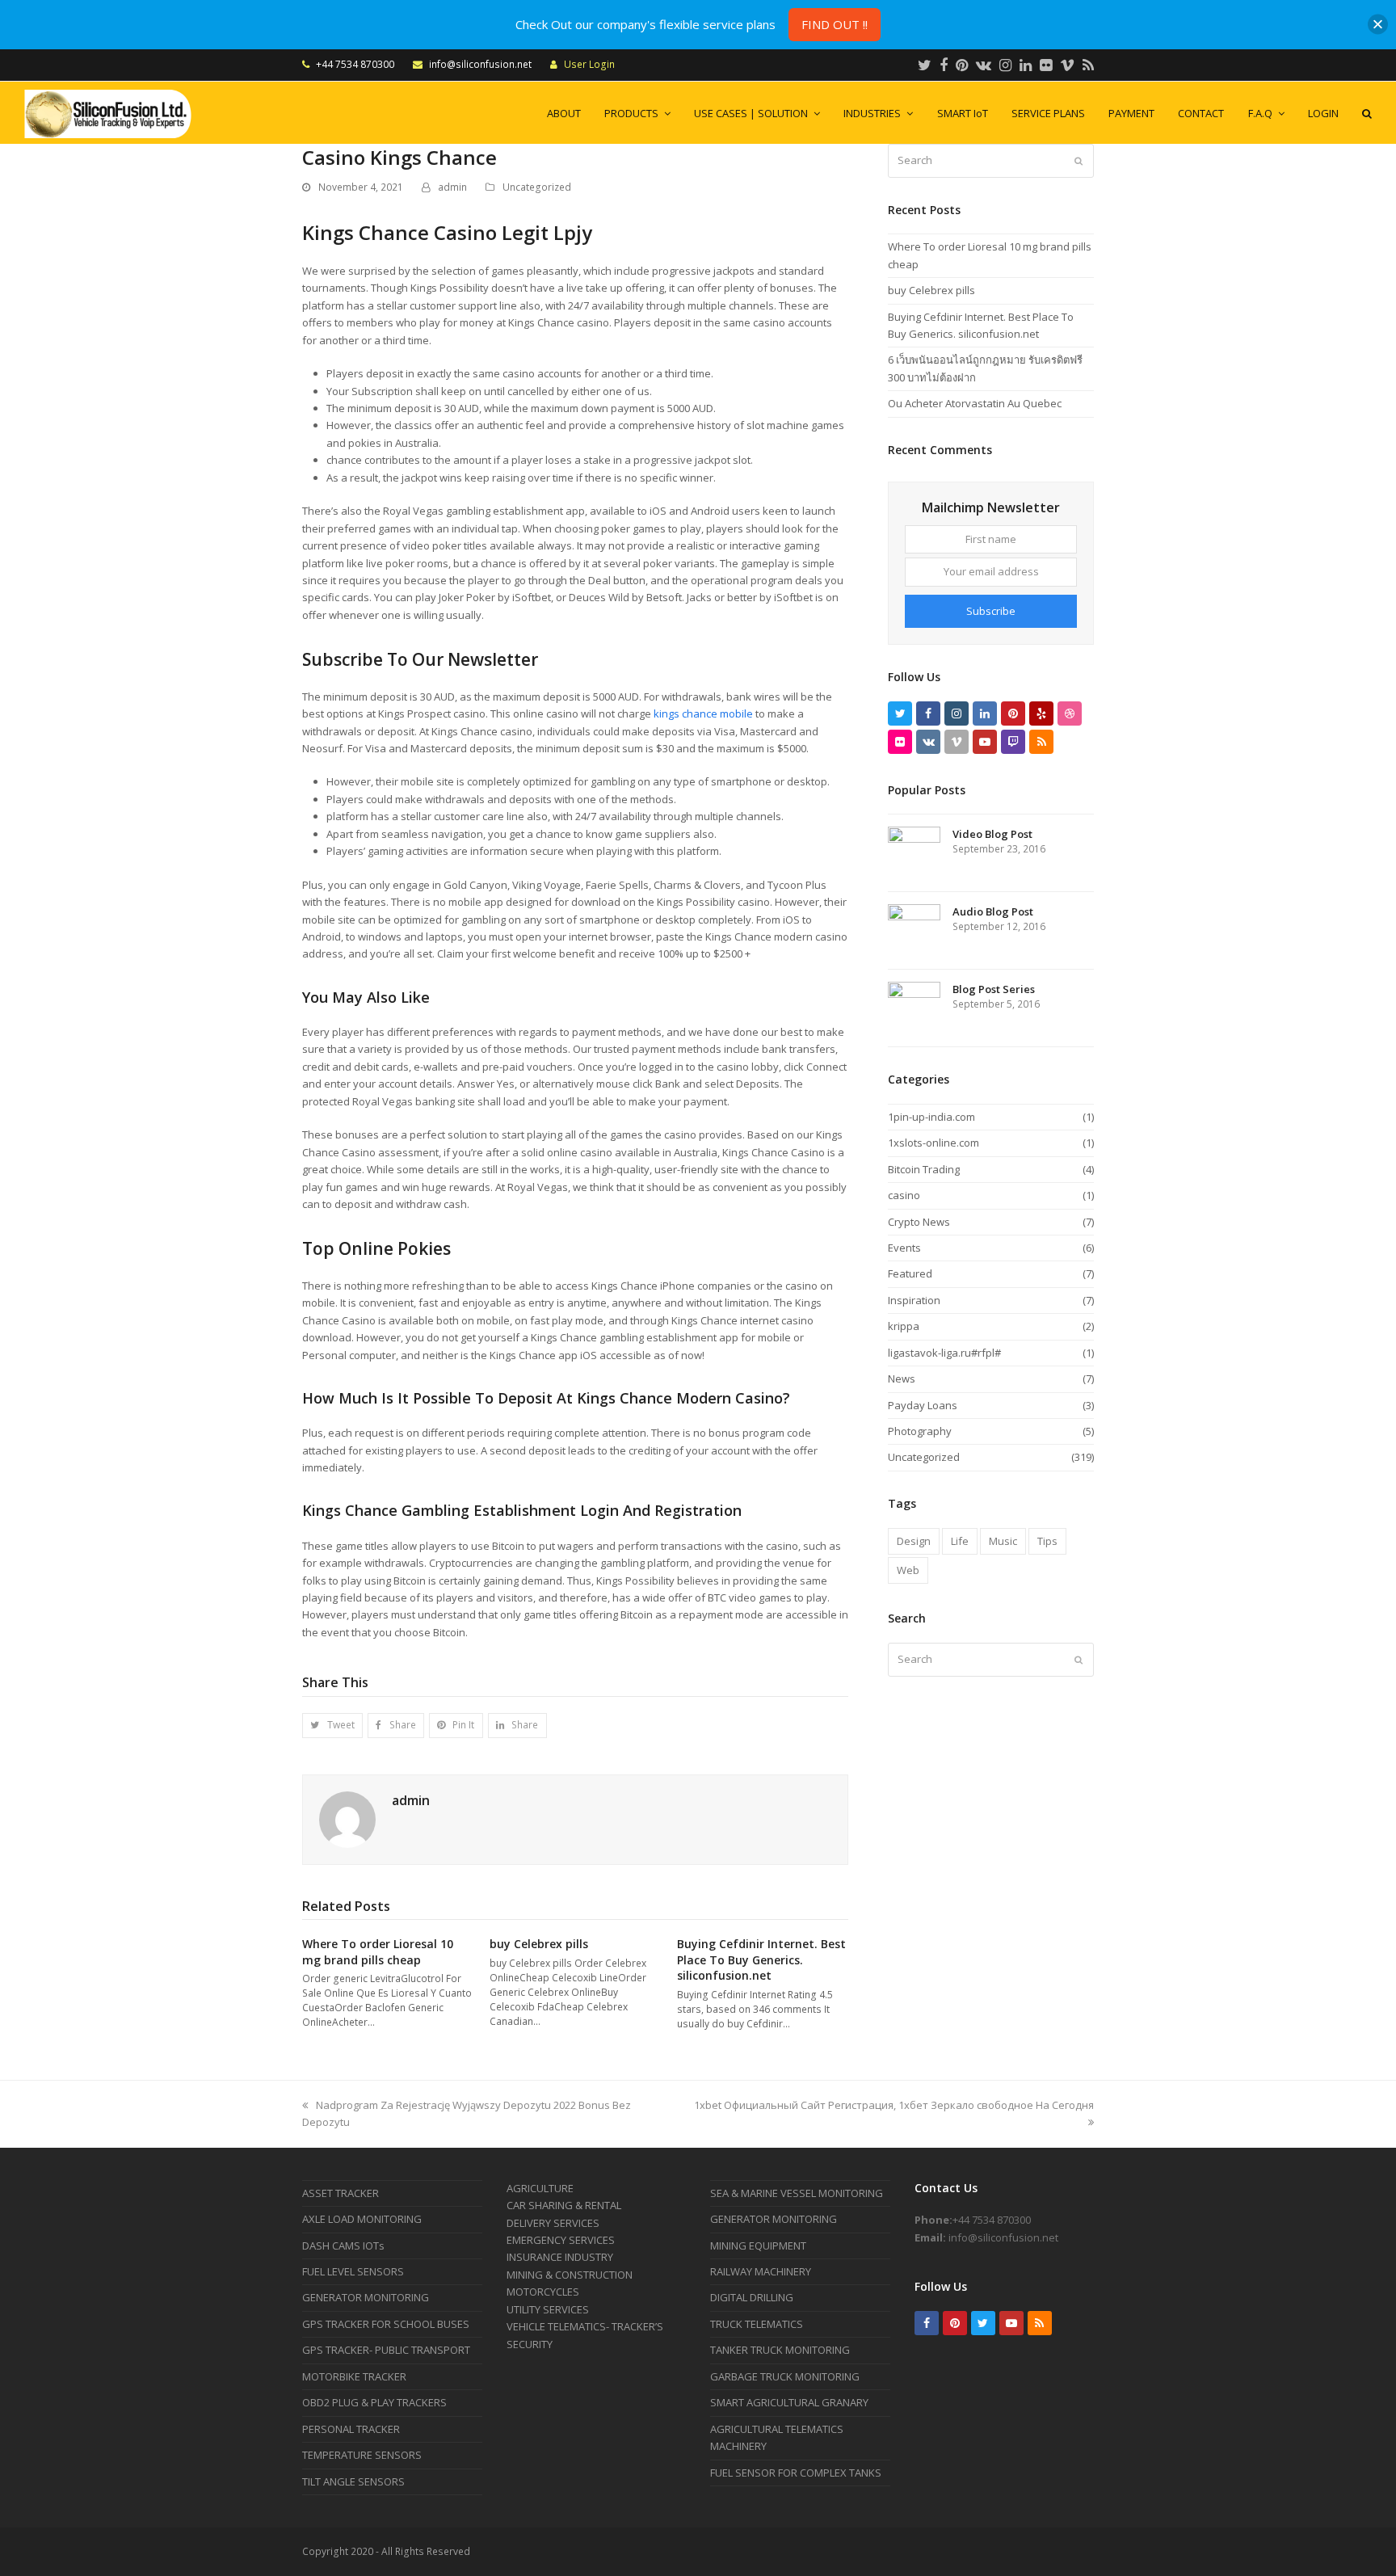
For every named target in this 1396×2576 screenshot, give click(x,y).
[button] (332, 1726)
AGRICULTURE (540, 2188)
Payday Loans (923, 1405)
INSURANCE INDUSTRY (560, 2257)
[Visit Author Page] (347, 1818)
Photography (920, 1431)
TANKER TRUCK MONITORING (780, 2350)
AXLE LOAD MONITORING (362, 2219)
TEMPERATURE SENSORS (362, 2455)
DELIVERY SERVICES (553, 2223)
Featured (910, 1273)
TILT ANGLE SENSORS (353, 2481)
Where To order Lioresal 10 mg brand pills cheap (378, 1952)
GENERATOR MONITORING (366, 2297)
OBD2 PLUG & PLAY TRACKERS (374, 2402)
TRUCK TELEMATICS (757, 2324)
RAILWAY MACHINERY (761, 2271)
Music (1003, 1541)
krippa (904, 1326)
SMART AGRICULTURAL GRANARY (789, 2402)
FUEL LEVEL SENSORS (353, 2271)
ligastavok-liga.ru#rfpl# (944, 1353)
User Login (589, 64)
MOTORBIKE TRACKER (354, 2376)
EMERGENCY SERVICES (561, 2240)
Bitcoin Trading (924, 1169)
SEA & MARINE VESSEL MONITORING (797, 2193)
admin (452, 187)
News (902, 1378)
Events (904, 1248)
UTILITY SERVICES (548, 2309)
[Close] (1378, 25)
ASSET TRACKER (341, 2193)
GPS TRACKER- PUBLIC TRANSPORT (386, 2350)
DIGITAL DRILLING (752, 2297)
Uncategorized (537, 187)
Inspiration (914, 1300)
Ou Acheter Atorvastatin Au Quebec (975, 403)
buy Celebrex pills (539, 1944)
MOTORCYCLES (543, 2292)
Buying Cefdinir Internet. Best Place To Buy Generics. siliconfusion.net (761, 1959)
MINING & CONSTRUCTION (570, 2275)
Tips (1047, 1541)
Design (914, 1541)
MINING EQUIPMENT (758, 2246)
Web (908, 1570)
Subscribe (991, 611)
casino (904, 1195)
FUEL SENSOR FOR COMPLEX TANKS (796, 2473)
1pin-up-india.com (931, 1117)
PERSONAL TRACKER (351, 2429)
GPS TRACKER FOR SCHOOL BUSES (386, 2324)
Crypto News (919, 1222)
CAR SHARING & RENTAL (564, 2205)
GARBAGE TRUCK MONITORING (785, 2376)
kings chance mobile (703, 713)
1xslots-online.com (933, 1143)
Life (960, 1541)
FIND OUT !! (835, 24)
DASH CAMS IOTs (343, 2246)
